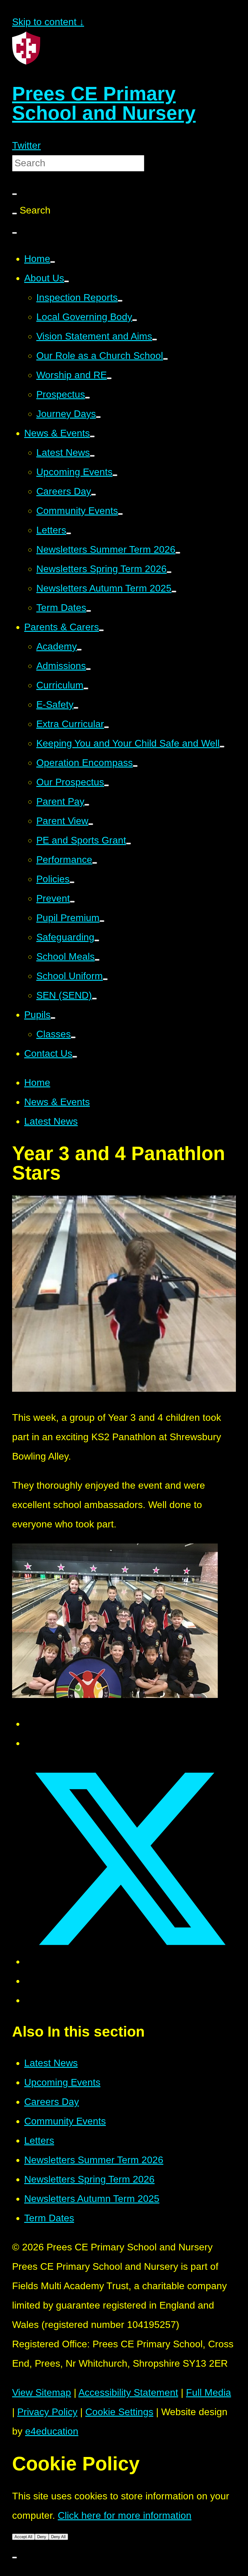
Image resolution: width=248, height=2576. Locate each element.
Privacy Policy (47, 2412)
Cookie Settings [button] (119, 2412)
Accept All (23, 2537)
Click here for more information (125, 2515)
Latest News (51, 1121)
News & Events (57, 1102)
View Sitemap (42, 2392)
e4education (52, 2431)
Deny (42, 2537)
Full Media (209, 2392)
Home (37, 1082)
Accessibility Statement (128, 2392)
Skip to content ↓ (48, 22)
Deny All (58, 2537)
